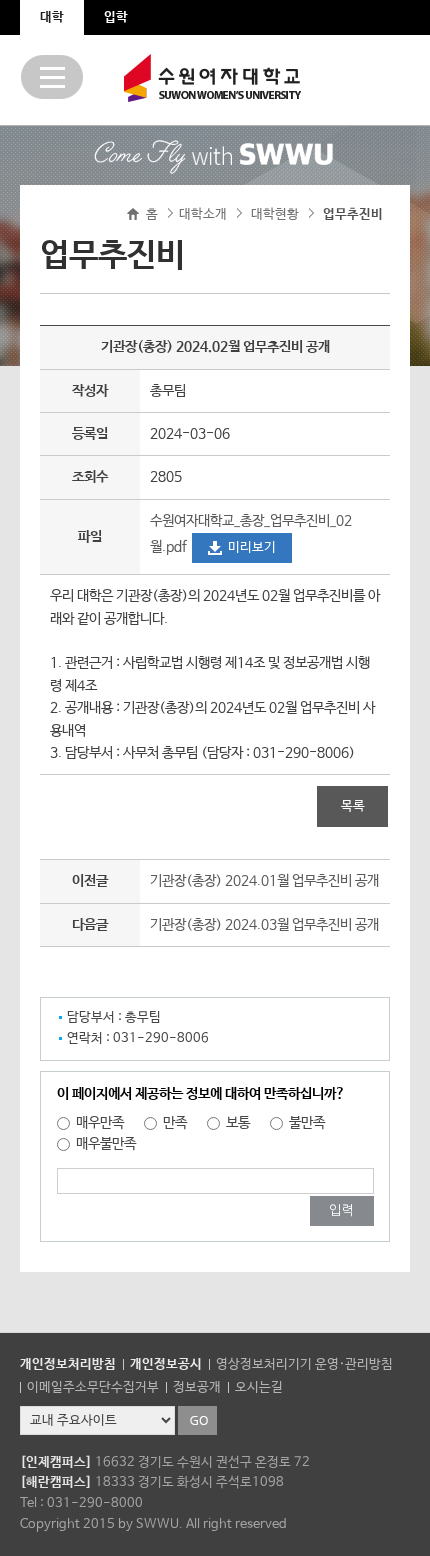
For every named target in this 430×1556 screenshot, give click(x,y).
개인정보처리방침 (68, 1364)
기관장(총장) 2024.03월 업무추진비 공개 (264, 925)
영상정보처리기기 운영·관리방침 (304, 1364)
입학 (116, 17)
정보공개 (197, 1387)
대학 (52, 17)
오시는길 (259, 1387)
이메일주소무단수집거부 (93, 1387)
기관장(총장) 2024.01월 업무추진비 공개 (264, 881)
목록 (353, 806)
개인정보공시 (166, 1364)
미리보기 (252, 547)
